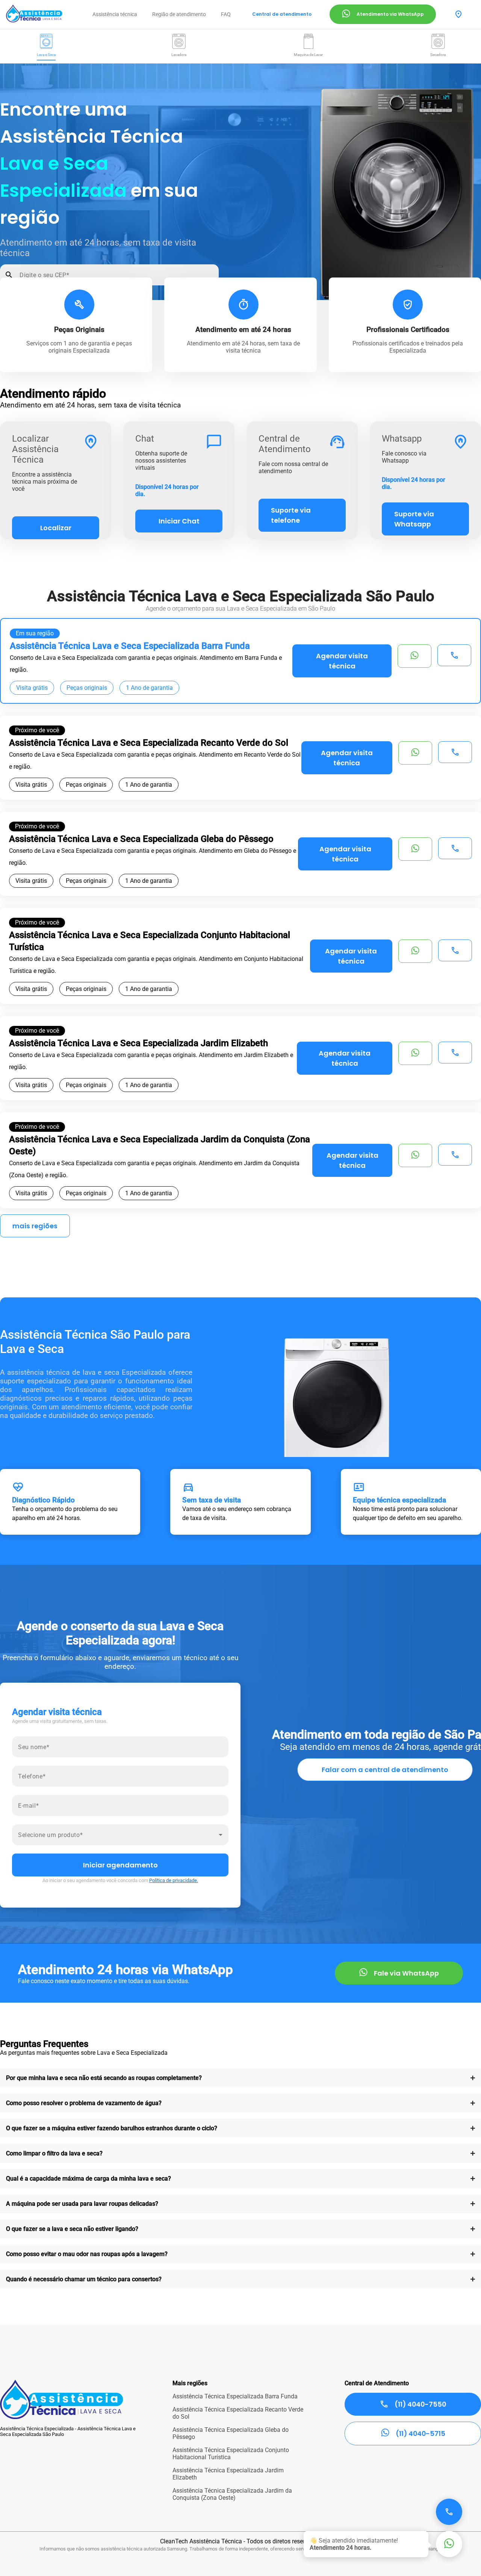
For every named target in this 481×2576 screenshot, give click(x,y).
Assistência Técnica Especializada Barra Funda (235, 2396)
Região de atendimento (179, 14)
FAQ (226, 14)
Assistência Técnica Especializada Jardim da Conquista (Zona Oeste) (232, 2494)
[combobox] (120, 1838)
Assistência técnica (115, 14)
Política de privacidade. (174, 1880)
